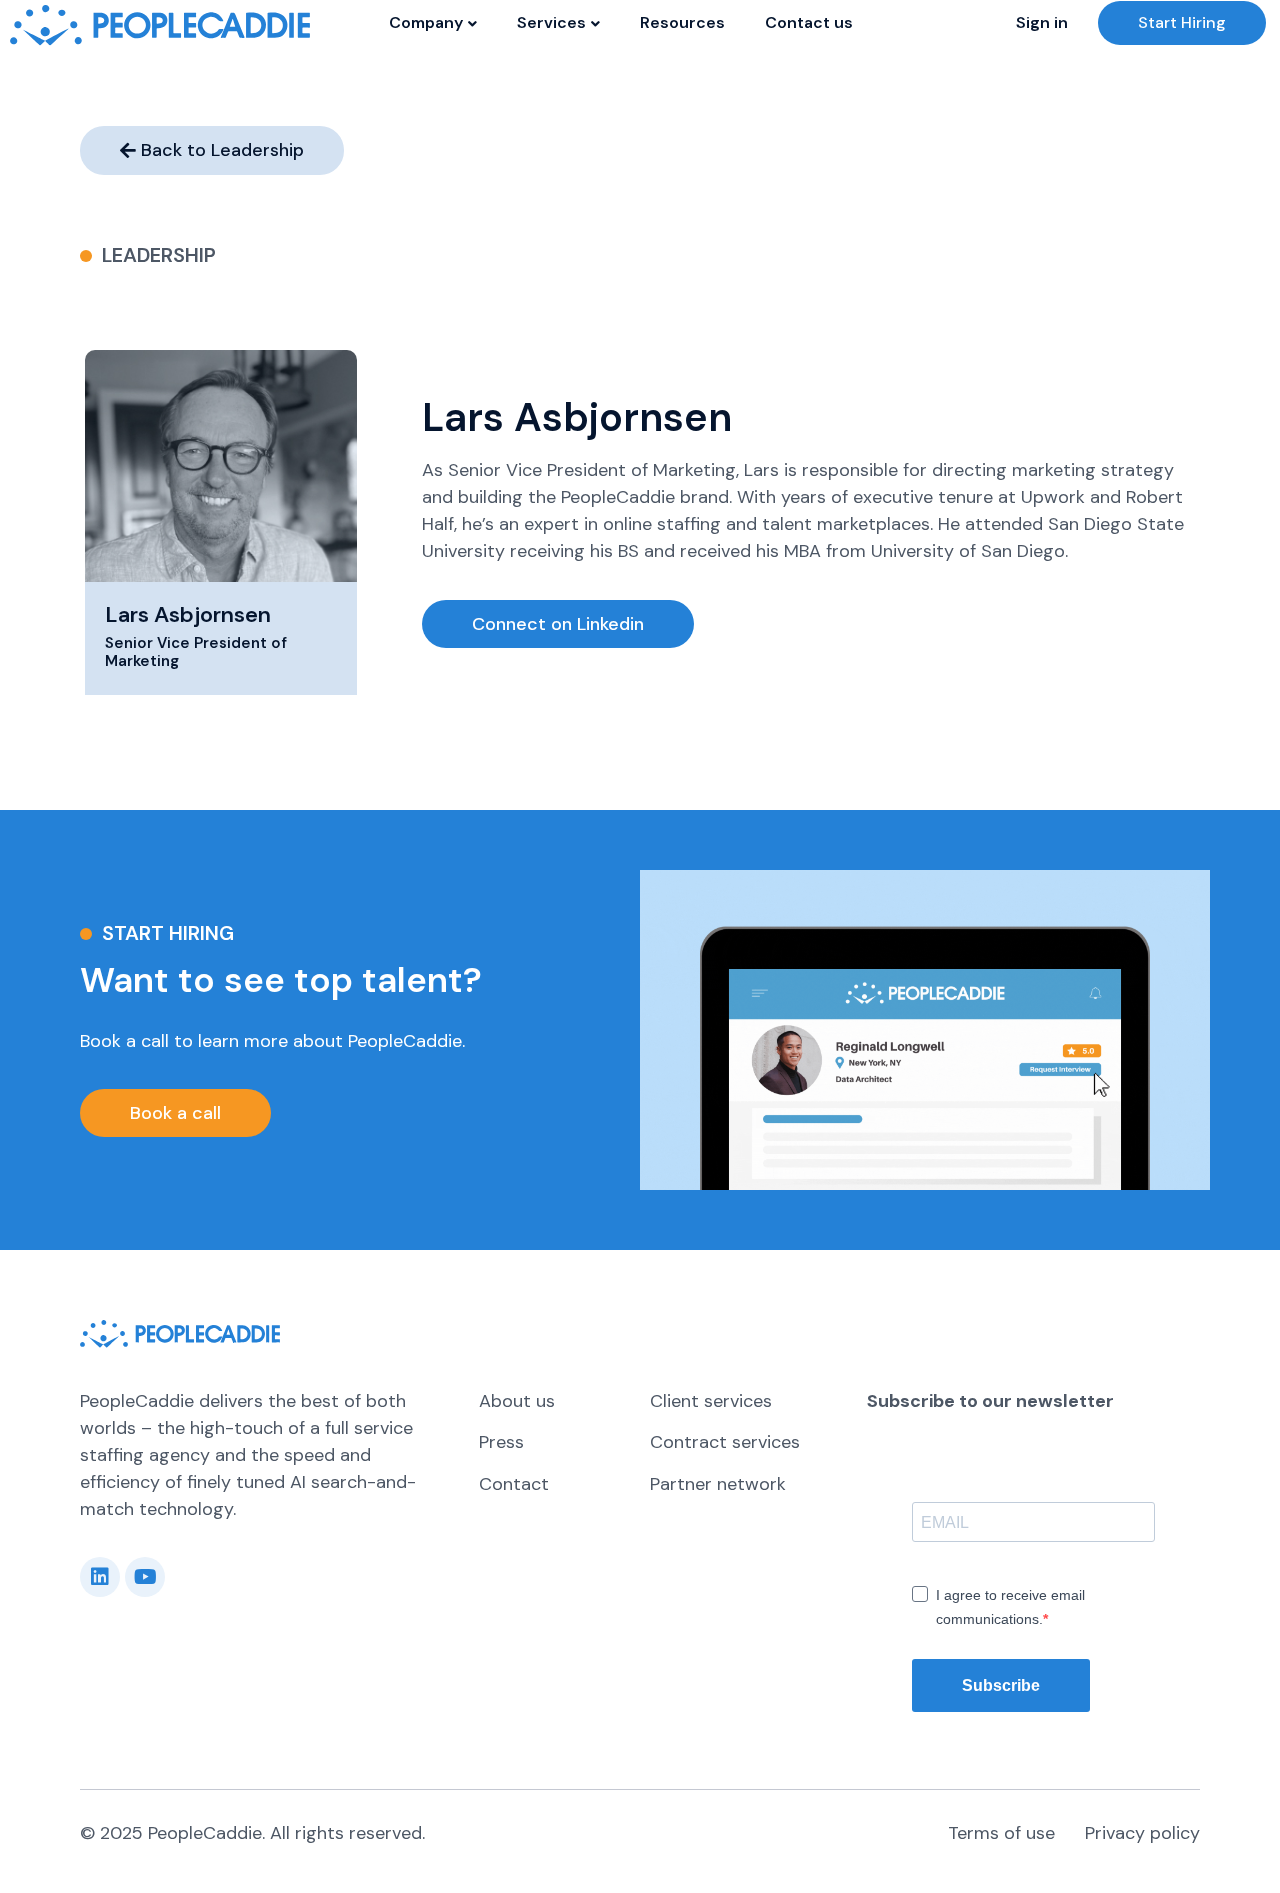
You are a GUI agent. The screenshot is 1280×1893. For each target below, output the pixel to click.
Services (551, 22)
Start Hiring (1182, 22)
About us (517, 1401)
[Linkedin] (100, 1577)
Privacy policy (1142, 1833)
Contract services (725, 1442)
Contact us (809, 22)
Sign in (1042, 22)
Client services (711, 1401)
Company (426, 22)
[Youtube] (145, 1577)
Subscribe (1001, 1685)
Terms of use (1001, 1833)
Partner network (718, 1484)
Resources (682, 22)
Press (501, 1442)
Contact (514, 1484)
